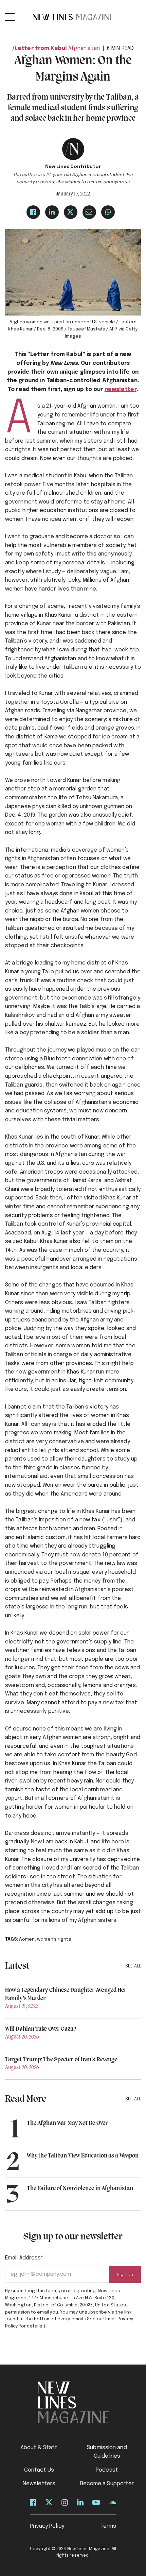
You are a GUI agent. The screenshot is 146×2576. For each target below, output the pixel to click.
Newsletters (39, 2484)
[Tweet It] (71, 212)
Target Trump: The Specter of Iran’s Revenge (61, 2060)
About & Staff (39, 2448)
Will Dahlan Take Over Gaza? (41, 2029)
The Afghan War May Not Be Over (67, 2123)
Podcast (107, 2470)
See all (133, 1966)
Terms (108, 2526)
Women (27, 1939)
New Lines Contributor (73, 167)
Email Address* (24, 2258)
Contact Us (39, 2470)
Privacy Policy (47, 2526)
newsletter (121, 389)
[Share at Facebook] (33, 212)
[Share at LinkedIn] (52, 212)
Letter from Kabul (41, 48)
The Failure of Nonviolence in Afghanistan (80, 2188)
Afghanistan (84, 48)
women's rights (54, 1939)
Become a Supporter (107, 2484)
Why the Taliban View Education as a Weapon (83, 2156)
